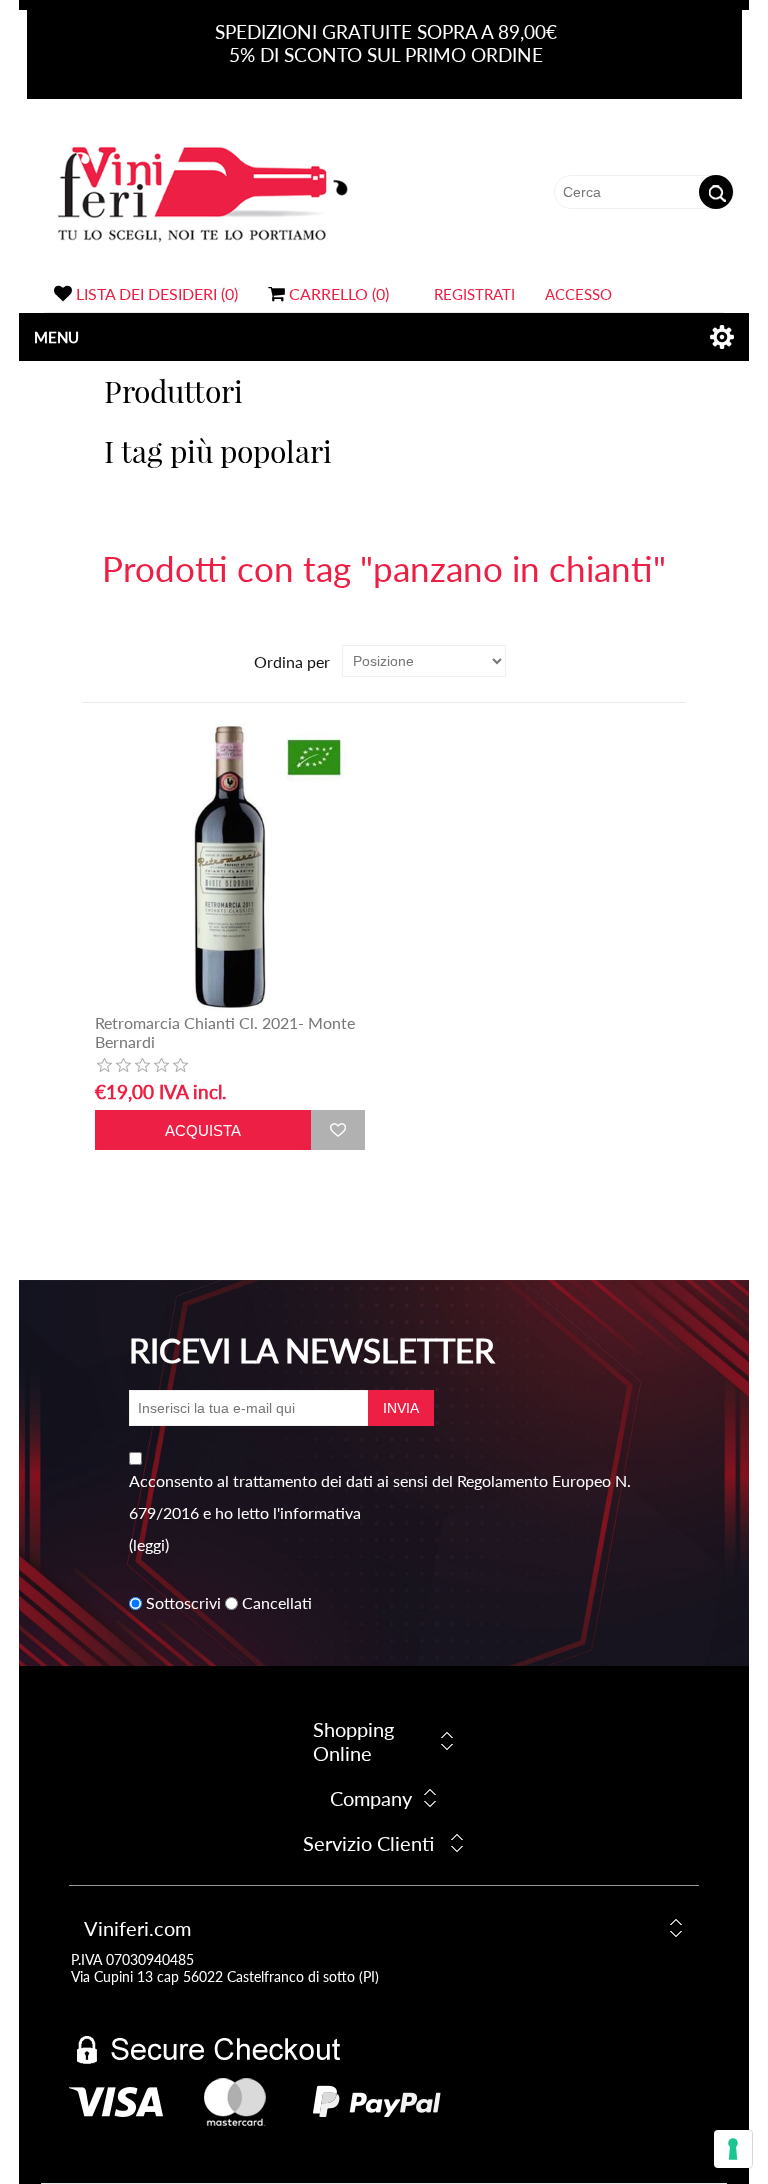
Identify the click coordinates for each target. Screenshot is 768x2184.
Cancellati (277, 1603)
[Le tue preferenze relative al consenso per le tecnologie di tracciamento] (733, 2149)
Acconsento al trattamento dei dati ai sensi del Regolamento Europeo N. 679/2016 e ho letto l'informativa (380, 1496)
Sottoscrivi (183, 1603)
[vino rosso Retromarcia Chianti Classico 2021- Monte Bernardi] (230, 868)
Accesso (578, 294)
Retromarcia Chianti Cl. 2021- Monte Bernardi (225, 1032)
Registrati (474, 294)
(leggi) (149, 1544)
